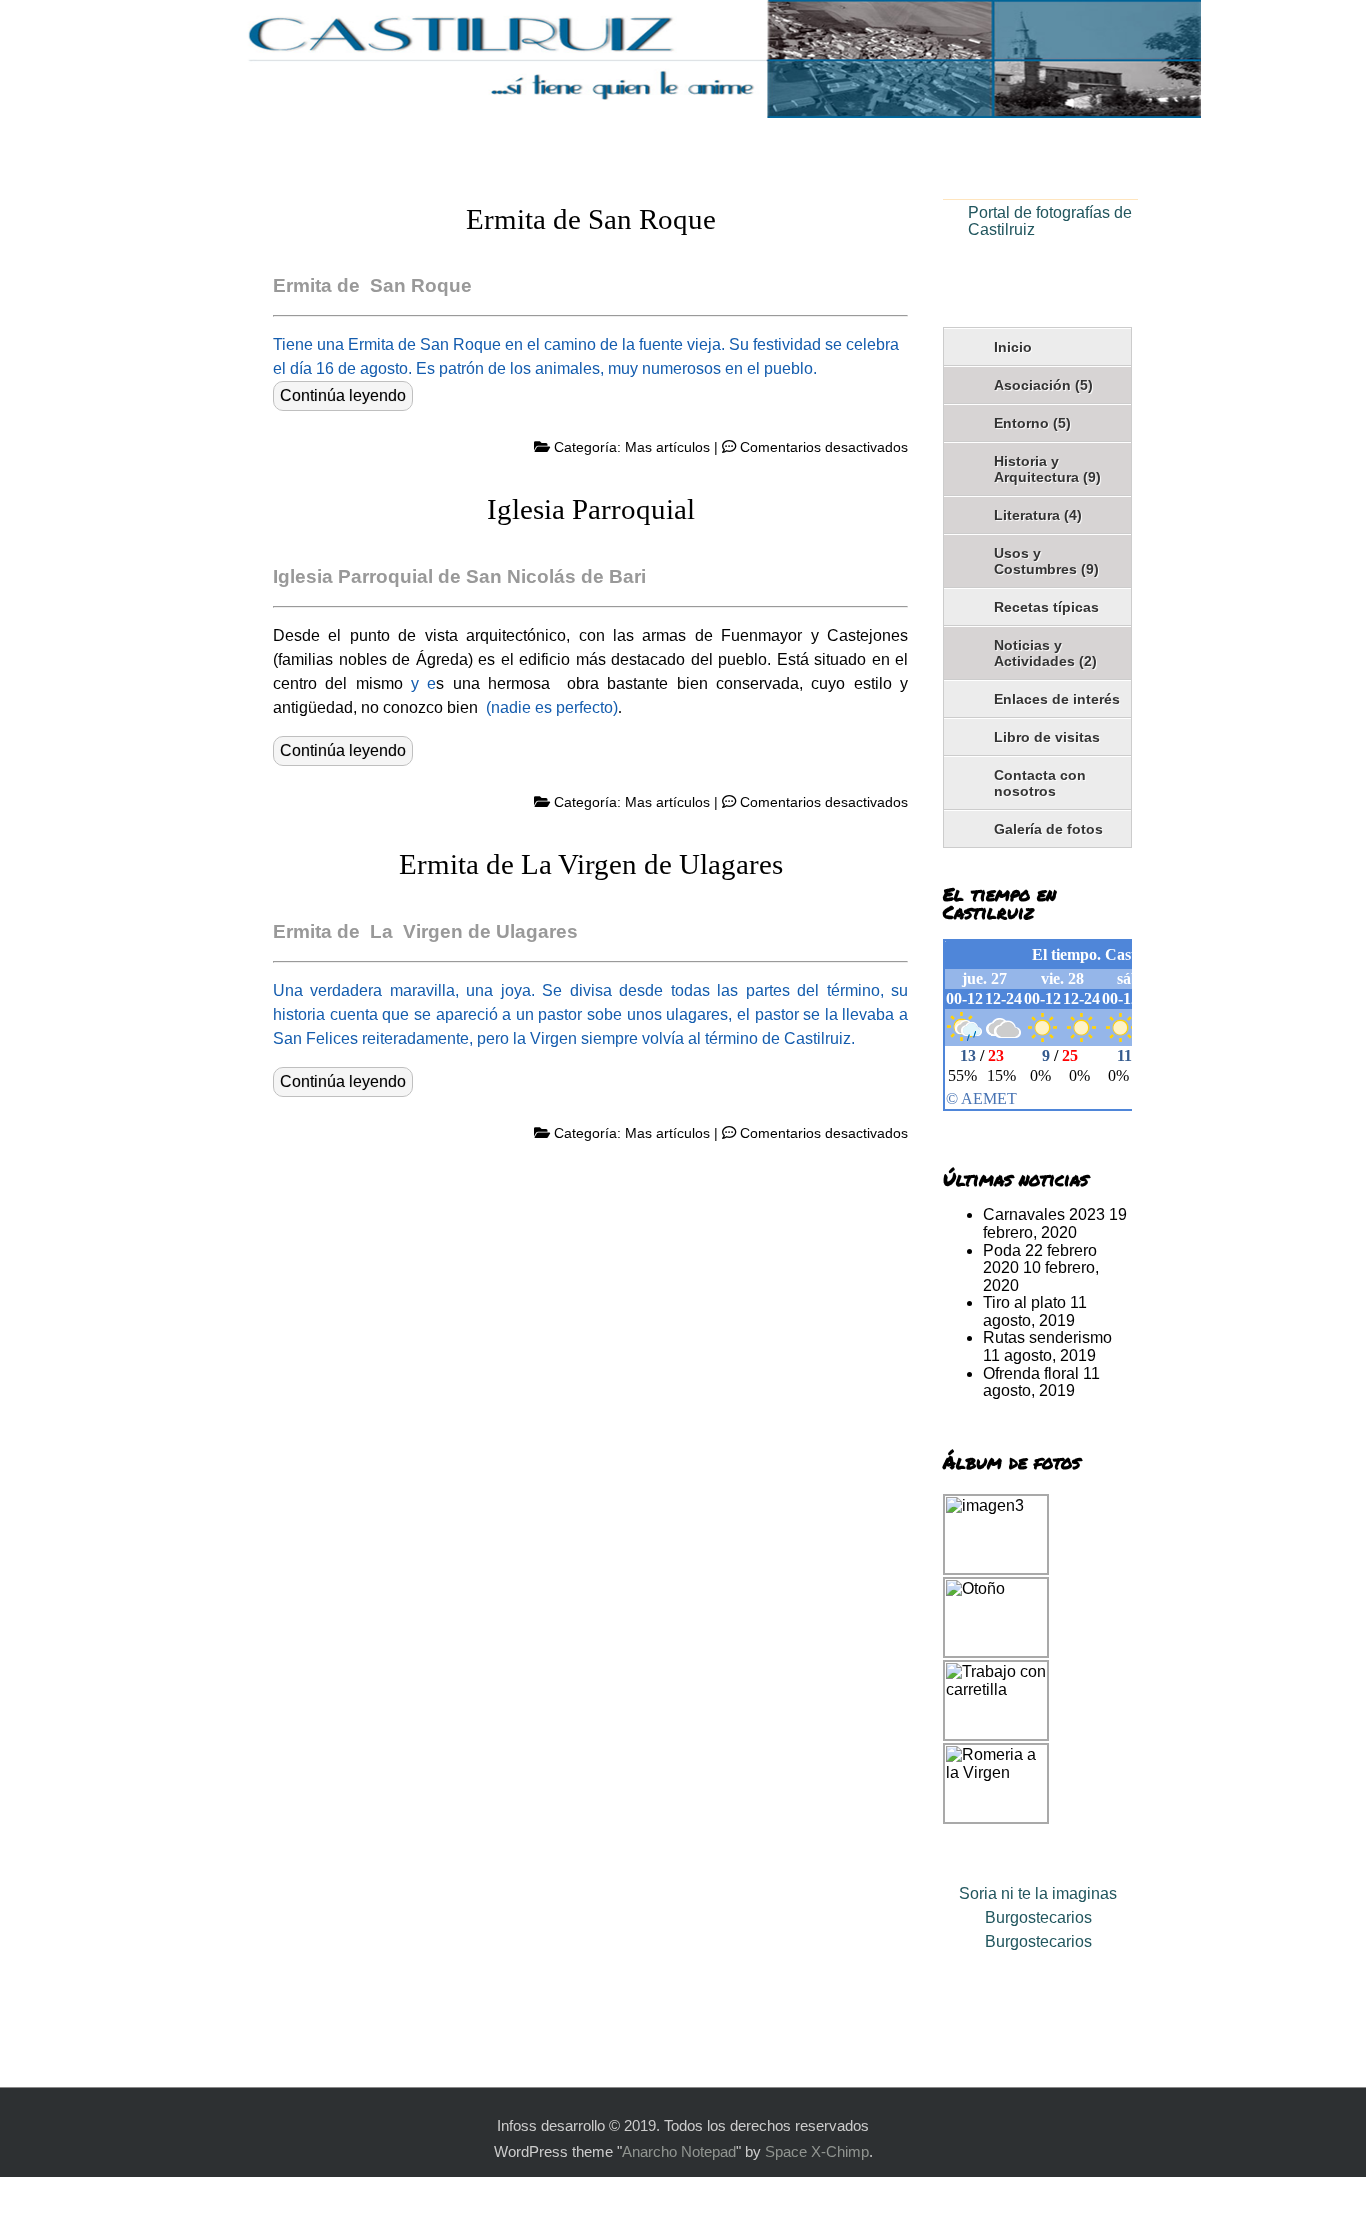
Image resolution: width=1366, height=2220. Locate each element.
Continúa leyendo (343, 395)
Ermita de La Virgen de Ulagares (591, 864)
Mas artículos (667, 447)
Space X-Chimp (817, 2152)
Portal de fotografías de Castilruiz (1050, 221)
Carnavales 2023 (1044, 1214)
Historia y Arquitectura (1047, 469)
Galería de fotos (1048, 829)
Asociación (1043, 385)
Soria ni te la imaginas (1038, 1893)
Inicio (1013, 347)
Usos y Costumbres (1046, 561)
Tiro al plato (1024, 1302)
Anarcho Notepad (679, 2152)
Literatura (1038, 515)
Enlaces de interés (1057, 699)
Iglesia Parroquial (591, 509)
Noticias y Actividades (1045, 653)
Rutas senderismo (1047, 1337)
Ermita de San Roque (591, 219)
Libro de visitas (1047, 737)
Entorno (1032, 423)
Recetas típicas (1046, 607)
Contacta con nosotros (1040, 783)
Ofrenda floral (1031, 1373)
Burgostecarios (1038, 1917)
